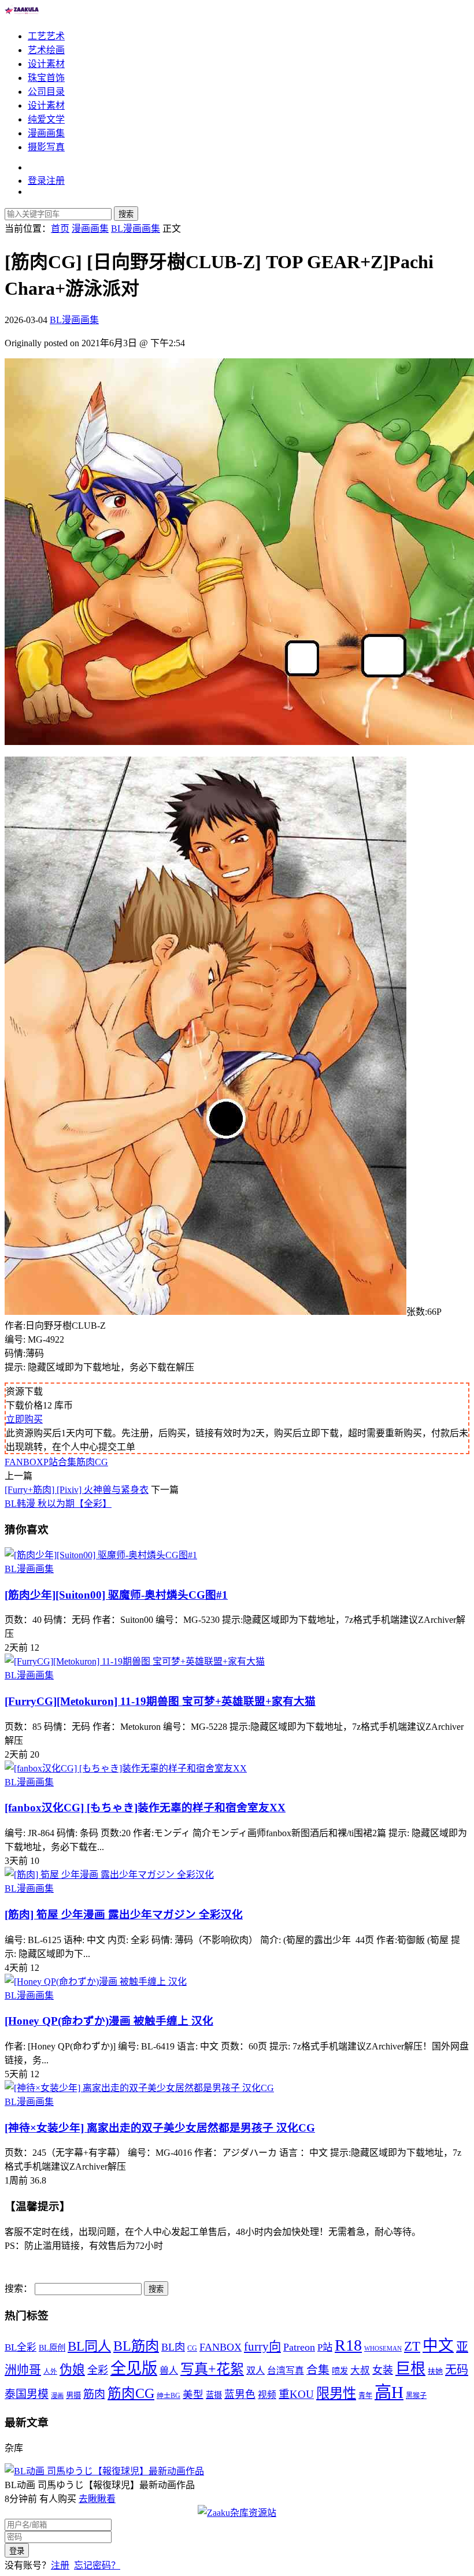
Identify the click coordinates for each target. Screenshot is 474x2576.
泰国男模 (27, 2394)
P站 (51, 1462)
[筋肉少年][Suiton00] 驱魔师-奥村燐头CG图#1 (116, 1595)
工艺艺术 (46, 36)
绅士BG (169, 2396)
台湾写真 (286, 2371)
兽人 (169, 2371)
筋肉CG (92, 1462)
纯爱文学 (46, 119)
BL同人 (89, 2346)
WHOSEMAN (383, 2349)
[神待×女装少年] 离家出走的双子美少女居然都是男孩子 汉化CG (160, 2128)
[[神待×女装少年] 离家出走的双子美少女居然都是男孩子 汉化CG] (139, 2088)
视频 (267, 2395)
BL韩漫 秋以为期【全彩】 (58, 1504)
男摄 (73, 2395)
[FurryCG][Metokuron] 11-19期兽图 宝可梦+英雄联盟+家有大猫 (160, 1701)
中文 (438, 2345)
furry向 (262, 2347)
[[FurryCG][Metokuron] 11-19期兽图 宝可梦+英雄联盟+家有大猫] (135, 1661)
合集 (67, 1462)
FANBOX (24, 1462)
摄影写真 (46, 147)
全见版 (134, 2369)
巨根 (410, 2369)
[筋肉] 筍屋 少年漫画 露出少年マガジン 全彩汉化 (124, 1915)
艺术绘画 (46, 50)
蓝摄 (214, 2395)
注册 (60, 2565)
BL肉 (173, 2347)
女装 (383, 2370)
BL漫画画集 (74, 320)
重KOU (296, 2394)
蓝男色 (240, 2395)
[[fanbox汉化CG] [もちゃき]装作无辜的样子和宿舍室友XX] (126, 1768)
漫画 (57, 2396)
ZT (412, 2346)
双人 (255, 2371)
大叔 (360, 2371)
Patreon (299, 2347)
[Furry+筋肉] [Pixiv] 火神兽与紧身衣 (77, 1490)
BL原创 (52, 2348)
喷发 (340, 2371)
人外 (50, 2372)
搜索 (126, 214)
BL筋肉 (136, 2346)
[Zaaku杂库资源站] (22, 14)
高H (389, 2392)
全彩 (98, 2370)
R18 (348, 2345)
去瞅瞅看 (97, 2499)
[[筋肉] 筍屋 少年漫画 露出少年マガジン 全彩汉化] (109, 1875)
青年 (365, 2396)
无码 (457, 2370)
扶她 (435, 2371)
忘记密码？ (97, 2565)
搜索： (18, 2288)
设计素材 (46, 64)
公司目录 (46, 92)
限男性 (336, 2393)
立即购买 (24, 1419)
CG (192, 2348)
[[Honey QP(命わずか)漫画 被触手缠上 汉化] (96, 1982)
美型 (193, 2395)
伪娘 (72, 2370)
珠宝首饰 (46, 78)
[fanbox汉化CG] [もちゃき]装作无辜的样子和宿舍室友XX (145, 1808)
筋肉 (94, 2394)
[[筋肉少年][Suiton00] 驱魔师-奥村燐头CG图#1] (101, 1555)
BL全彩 (21, 2347)
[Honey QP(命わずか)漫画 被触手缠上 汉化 (109, 2021)
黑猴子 (416, 2396)
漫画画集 (46, 133)
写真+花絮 (212, 2369)
